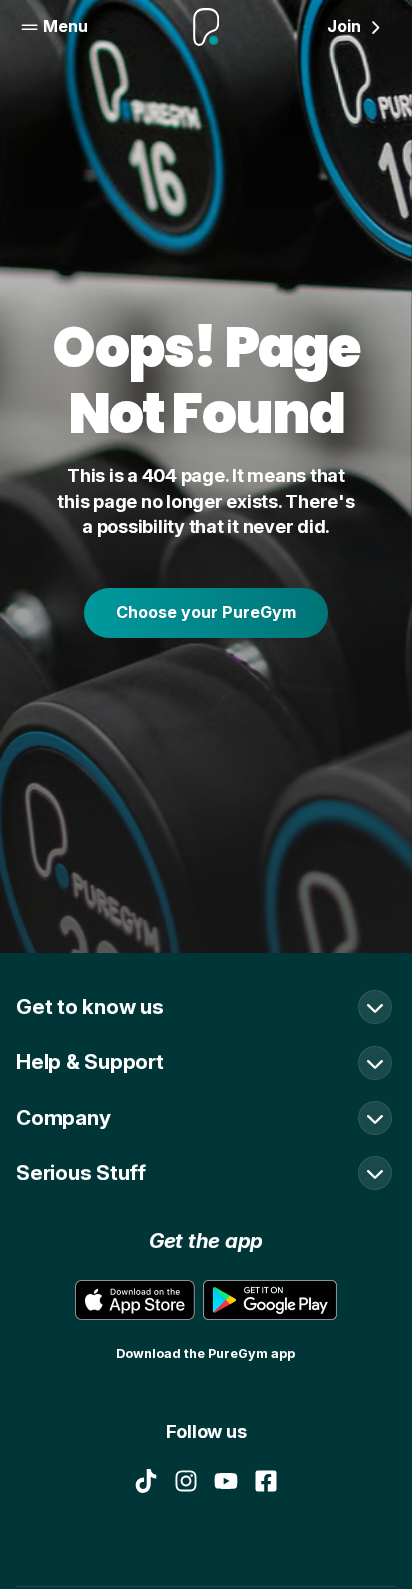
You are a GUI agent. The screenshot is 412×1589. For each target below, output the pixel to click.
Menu (65, 26)
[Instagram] (186, 1481)
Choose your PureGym (206, 612)
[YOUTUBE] (226, 1481)
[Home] (206, 27)
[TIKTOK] (146, 1481)
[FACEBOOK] (266, 1481)
